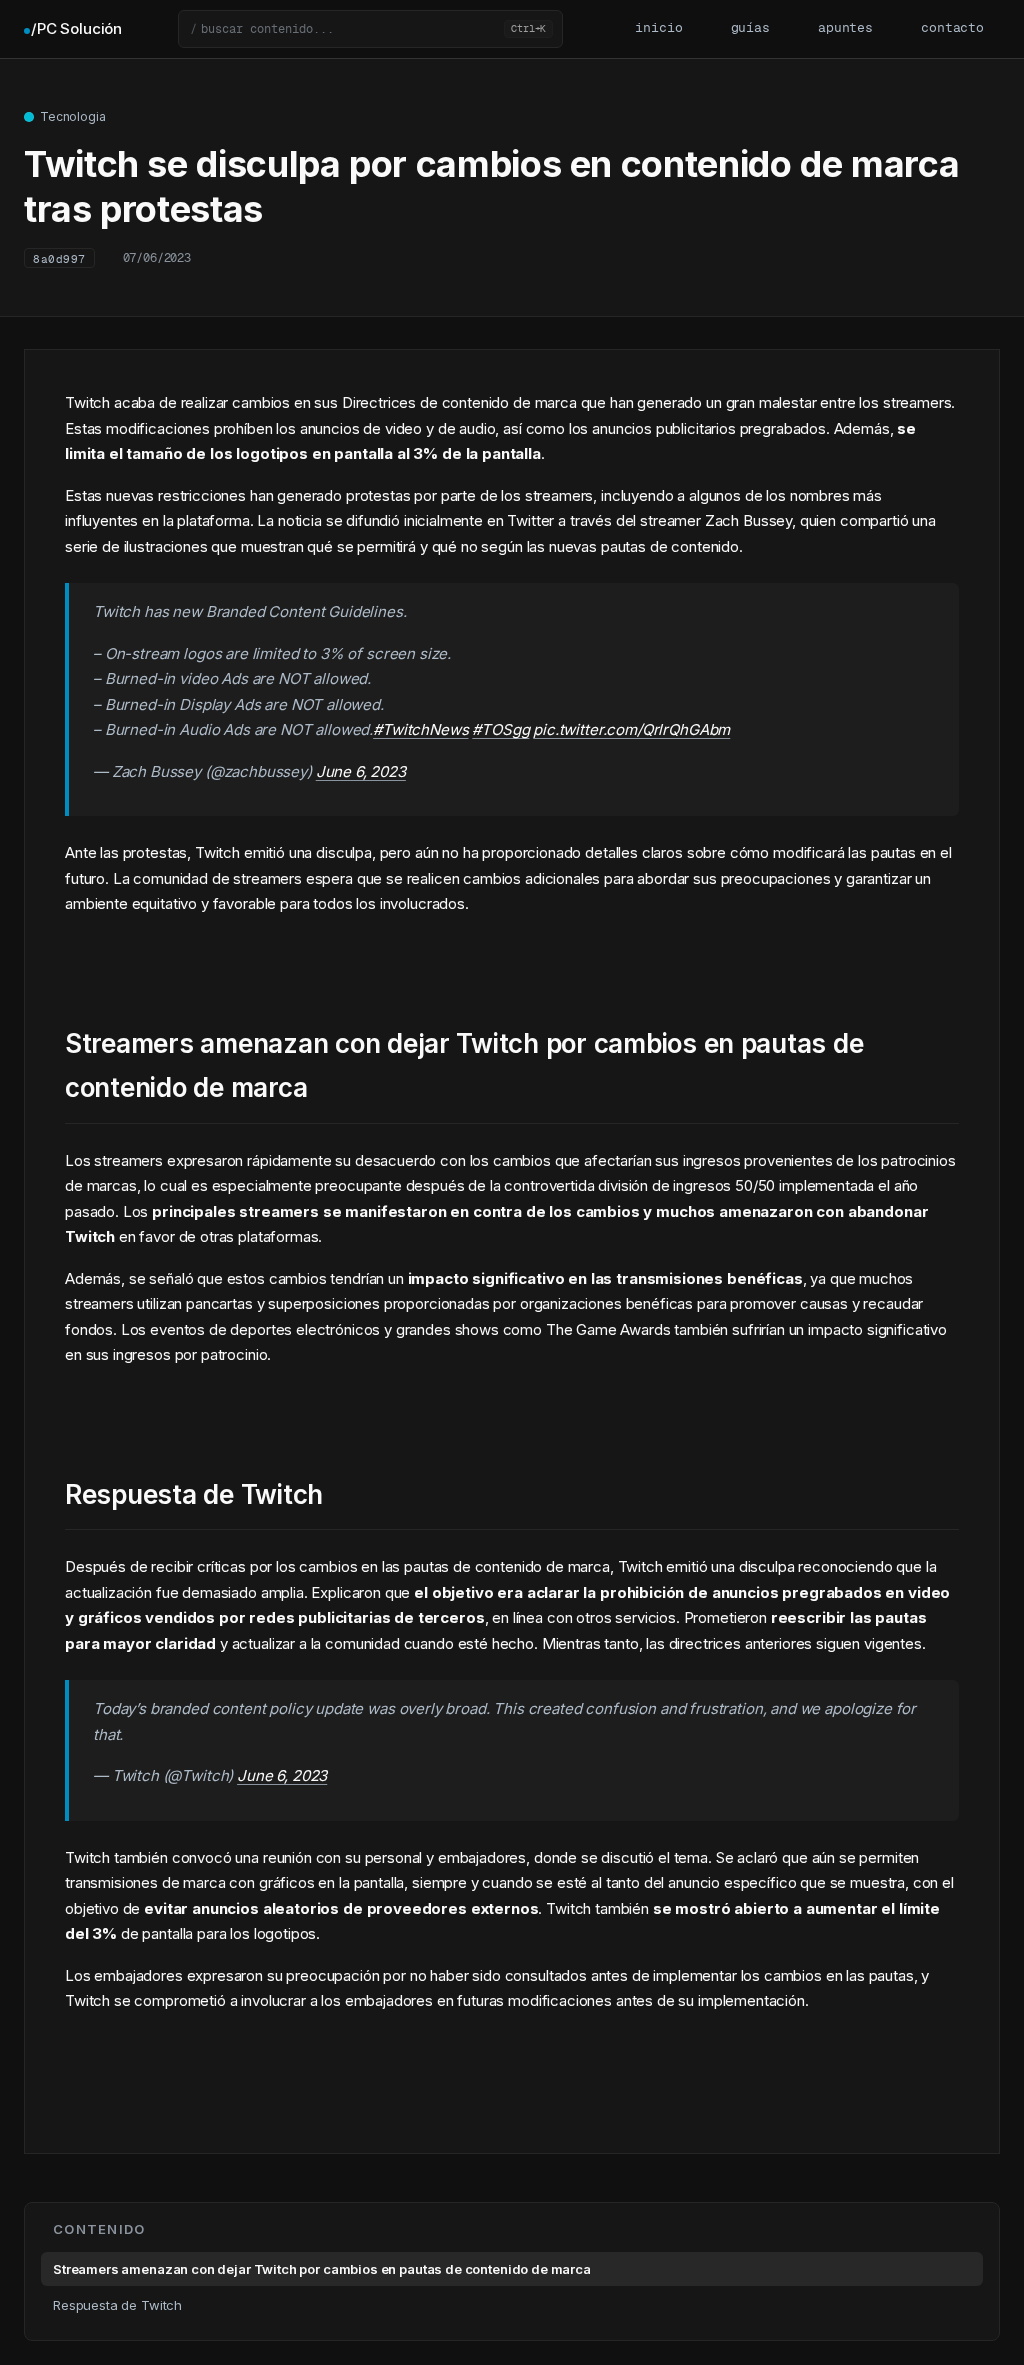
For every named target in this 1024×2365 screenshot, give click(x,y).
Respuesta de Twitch (117, 2305)
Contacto (952, 28)
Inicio (658, 28)
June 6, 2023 (361, 771)
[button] (370, 29)
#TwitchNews (420, 729)
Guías (750, 28)
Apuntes (845, 28)
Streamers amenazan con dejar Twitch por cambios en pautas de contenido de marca (322, 2269)
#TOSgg (500, 729)
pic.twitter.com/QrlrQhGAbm (631, 729)
